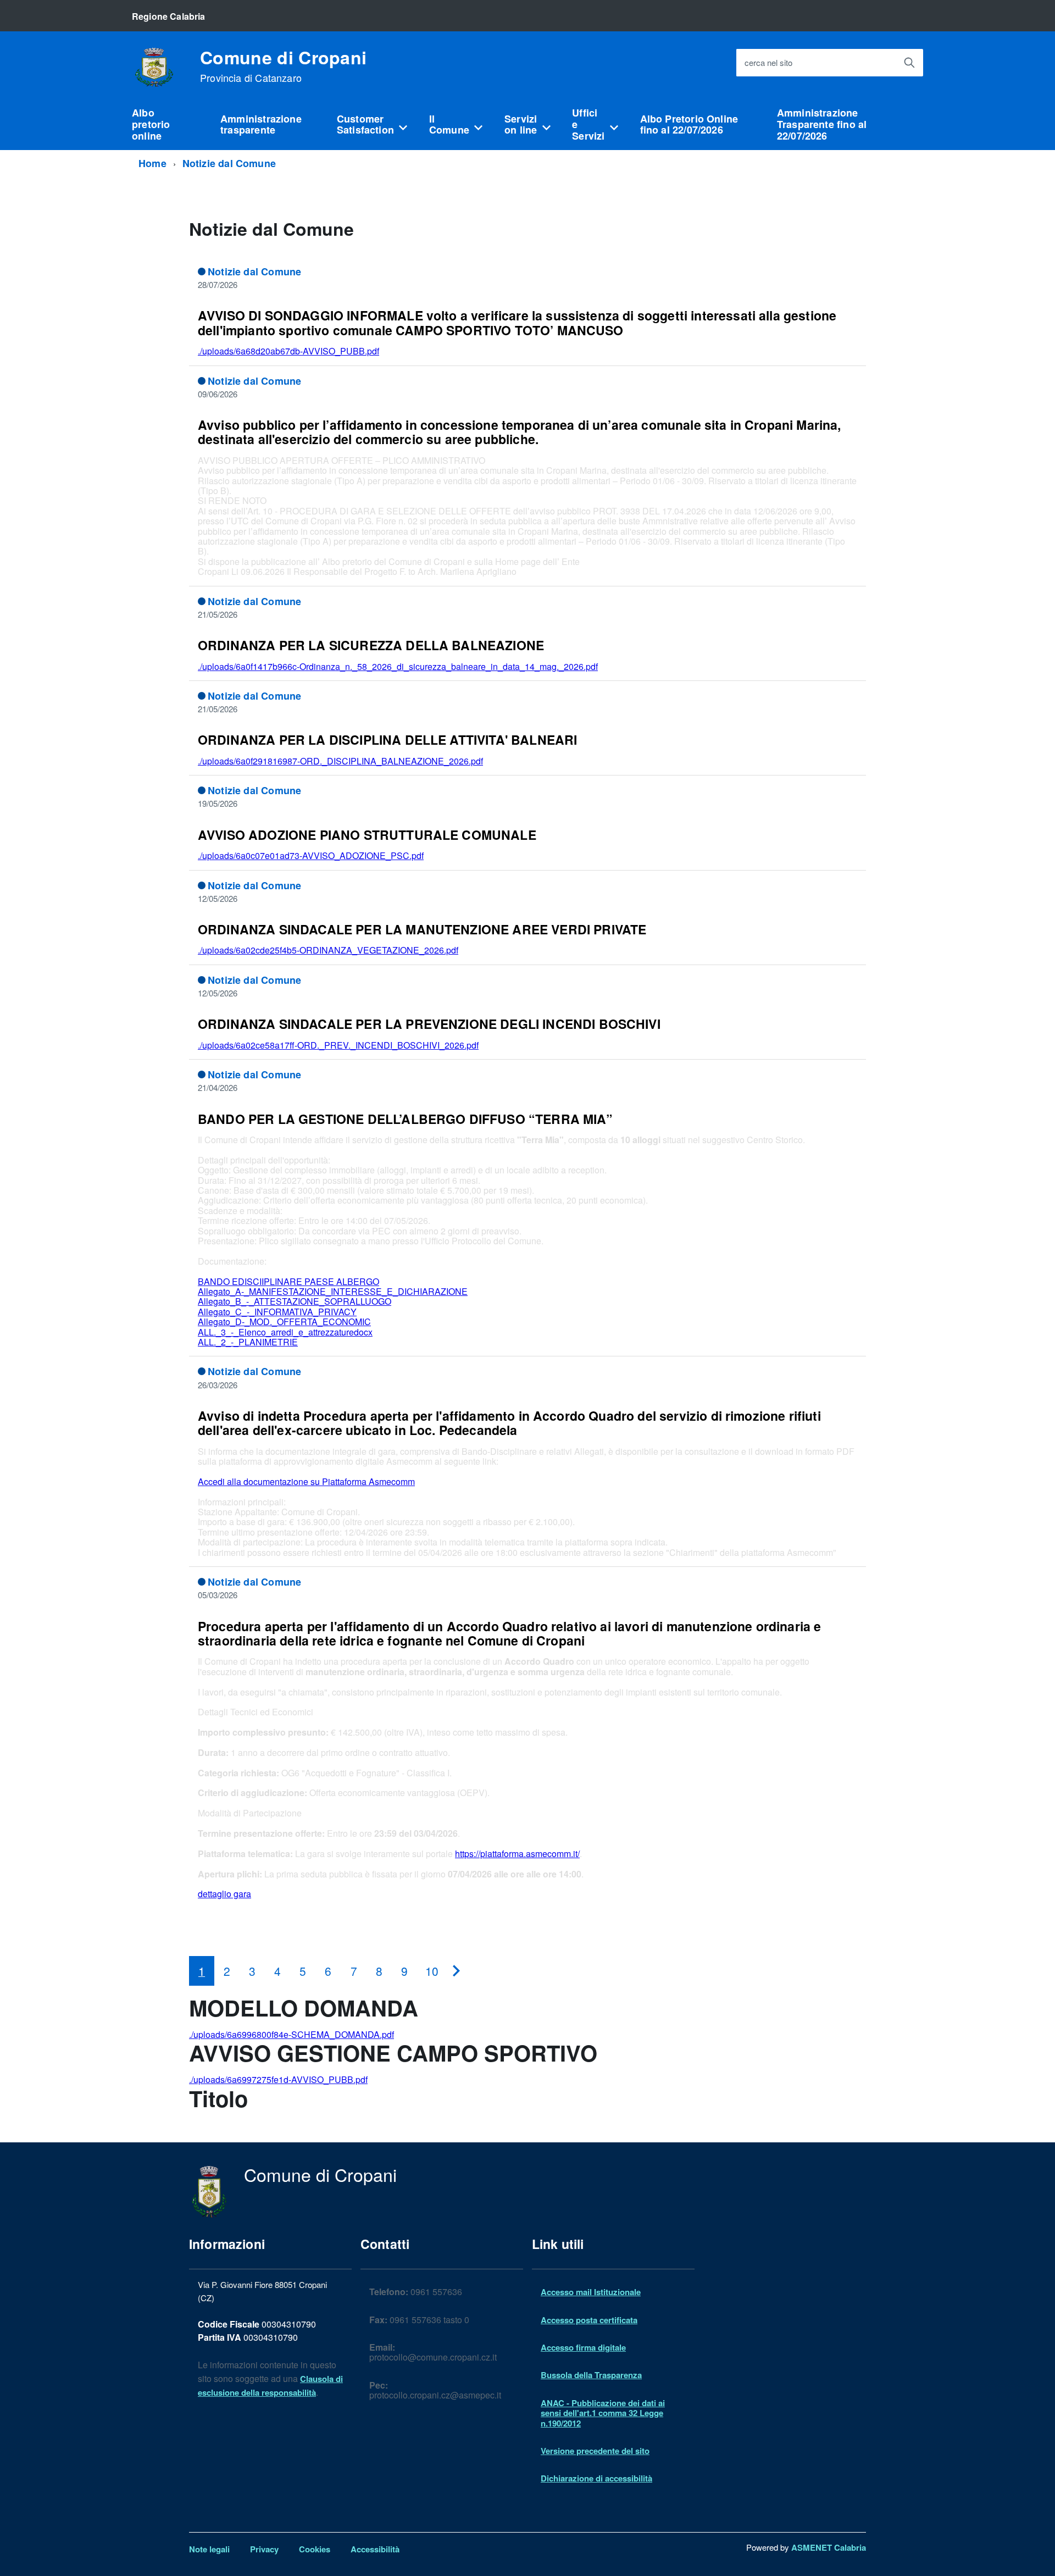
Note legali (209, 2549)
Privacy (264, 2549)
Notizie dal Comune (229, 163)
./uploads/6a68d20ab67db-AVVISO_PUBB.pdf (288, 351)
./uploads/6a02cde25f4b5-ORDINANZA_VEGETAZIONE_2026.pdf (328, 950)
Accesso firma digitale (583, 2347)
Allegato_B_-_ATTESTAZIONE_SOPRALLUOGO (295, 1301)
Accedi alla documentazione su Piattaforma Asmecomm (306, 1481)
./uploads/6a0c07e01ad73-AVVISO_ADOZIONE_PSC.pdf (311, 855)
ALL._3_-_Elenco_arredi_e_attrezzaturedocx (285, 1332)
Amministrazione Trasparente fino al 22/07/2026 (822, 124)
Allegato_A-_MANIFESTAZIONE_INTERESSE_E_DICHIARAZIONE (333, 1291)
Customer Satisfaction (365, 124)
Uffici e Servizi (588, 124)
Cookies (315, 2549)
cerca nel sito (768, 63)
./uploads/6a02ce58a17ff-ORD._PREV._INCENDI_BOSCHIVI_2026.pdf (338, 1045)
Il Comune (449, 124)
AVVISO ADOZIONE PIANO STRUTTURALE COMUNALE (367, 835)
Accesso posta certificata (589, 2320)
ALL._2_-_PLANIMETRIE (248, 1342)
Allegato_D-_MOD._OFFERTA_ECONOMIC (284, 1322)
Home (152, 163)
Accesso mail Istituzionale (591, 2292)
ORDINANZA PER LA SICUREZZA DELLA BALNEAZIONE (371, 645)
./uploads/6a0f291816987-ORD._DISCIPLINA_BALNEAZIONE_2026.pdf (340, 761)
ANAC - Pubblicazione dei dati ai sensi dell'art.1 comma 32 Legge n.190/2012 (603, 2413)
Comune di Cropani (283, 66)
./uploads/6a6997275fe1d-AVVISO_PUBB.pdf (278, 2079)
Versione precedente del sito (595, 2451)
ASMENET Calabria (829, 2547)
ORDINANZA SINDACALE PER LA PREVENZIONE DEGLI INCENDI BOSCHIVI (429, 1024)
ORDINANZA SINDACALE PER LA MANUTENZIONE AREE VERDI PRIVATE (422, 929)
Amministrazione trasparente (261, 124)
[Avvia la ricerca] (909, 63)
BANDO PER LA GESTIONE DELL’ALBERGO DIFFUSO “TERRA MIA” (405, 1119)
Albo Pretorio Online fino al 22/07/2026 (689, 124)
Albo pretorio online (151, 124)
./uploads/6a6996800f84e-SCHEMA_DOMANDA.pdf (291, 2034)
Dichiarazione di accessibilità (596, 2478)
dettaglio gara (224, 1894)
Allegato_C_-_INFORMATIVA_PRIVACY (277, 1312)
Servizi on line (521, 124)
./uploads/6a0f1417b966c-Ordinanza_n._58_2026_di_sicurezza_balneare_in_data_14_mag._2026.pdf (398, 666)
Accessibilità (375, 2549)
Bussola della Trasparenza (591, 2375)
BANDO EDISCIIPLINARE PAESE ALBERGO (288, 1281)
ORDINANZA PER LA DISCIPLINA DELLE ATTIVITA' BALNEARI (387, 739)
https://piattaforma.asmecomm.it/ (517, 1854)
